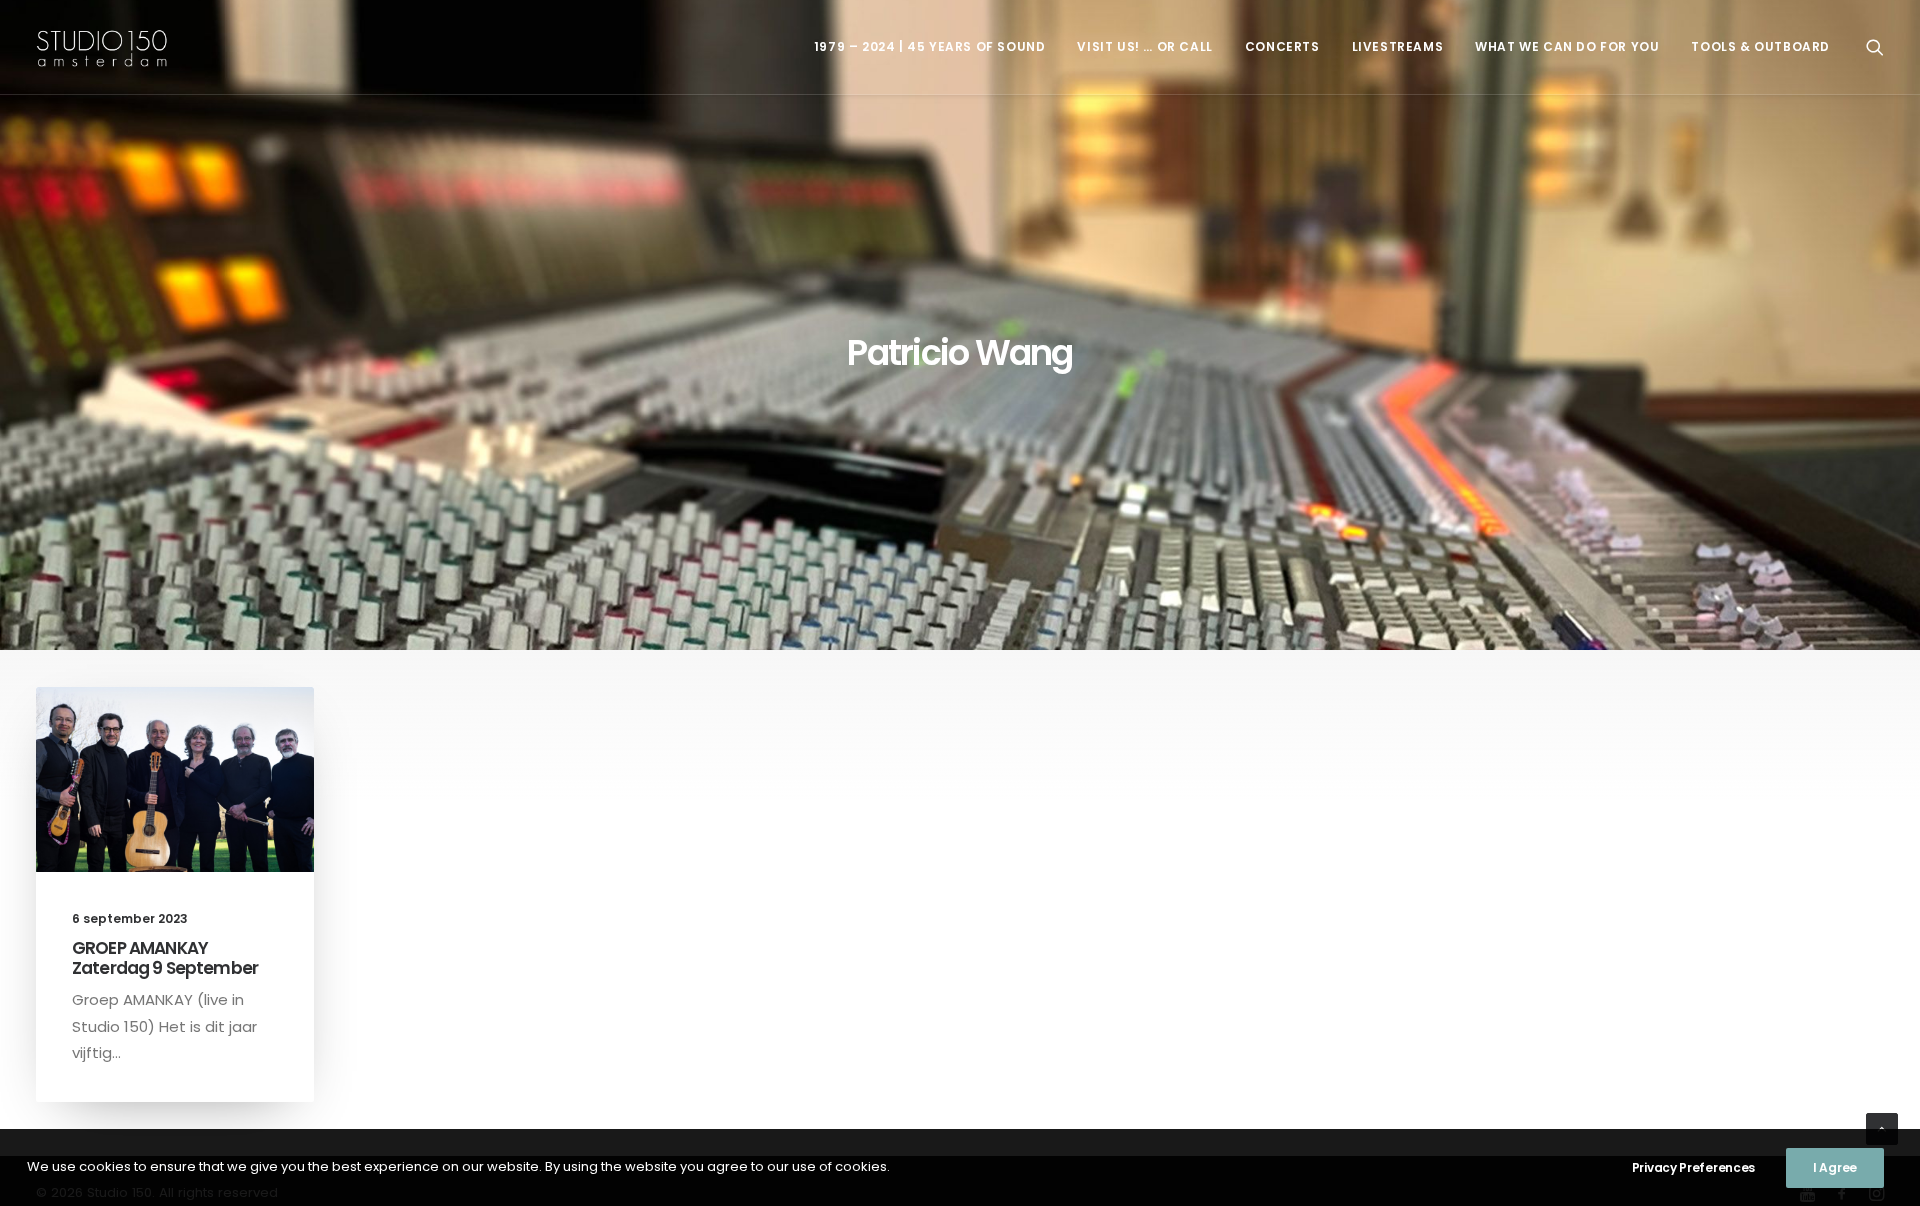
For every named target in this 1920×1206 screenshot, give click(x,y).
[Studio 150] (102, 47)
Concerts (1282, 46)
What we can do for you (1567, 46)
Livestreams (1398, 46)
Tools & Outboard (1760, 46)
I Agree (1835, 1167)
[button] (1875, 47)
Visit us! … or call (1144, 46)
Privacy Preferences (1693, 1167)
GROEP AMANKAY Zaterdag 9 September (165, 958)
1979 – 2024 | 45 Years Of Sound (930, 46)
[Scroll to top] (1882, 1127)
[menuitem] (930, 47)
